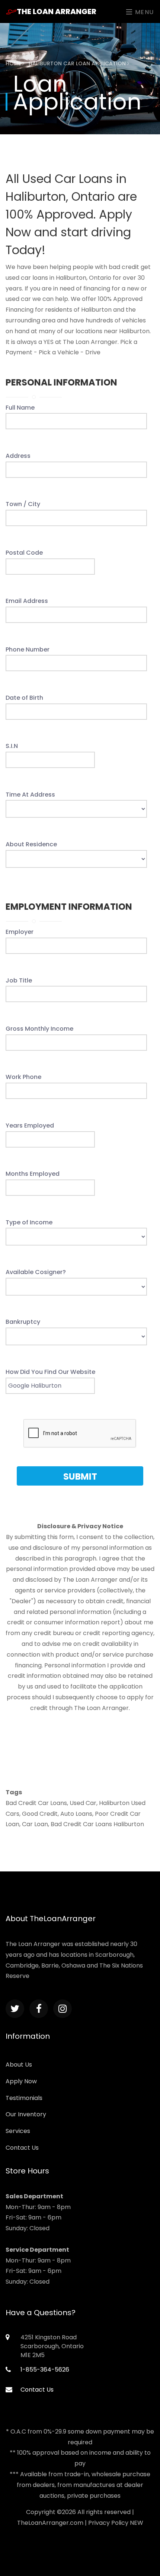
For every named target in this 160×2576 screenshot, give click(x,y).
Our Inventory (26, 2114)
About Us (19, 2065)
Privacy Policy (108, 2523)
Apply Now (21, 2081)
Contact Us (22, 2148)
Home (14, 63)
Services (18, 2131)
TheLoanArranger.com (50, 2523)
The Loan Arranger (57, 12)
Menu (143, 12)
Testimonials (24, 2098)
